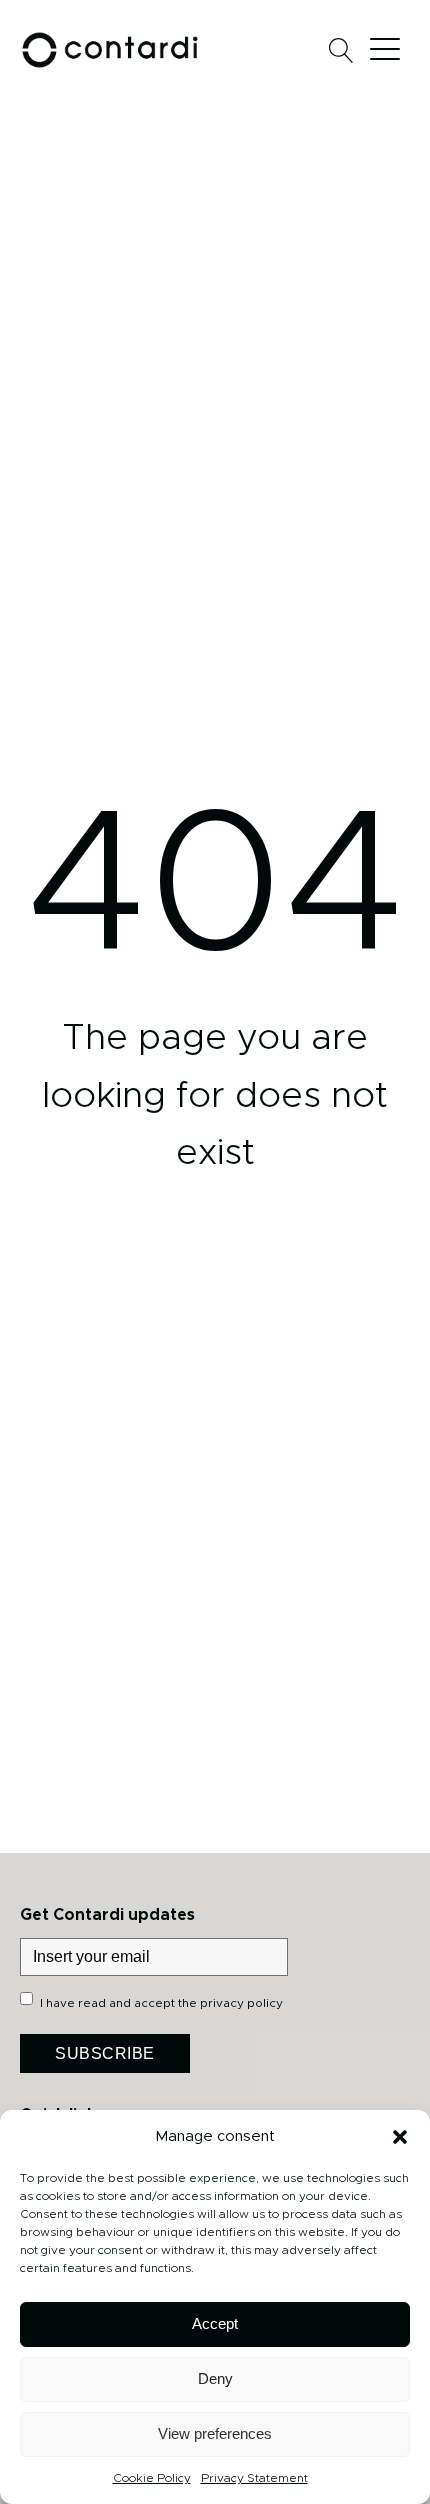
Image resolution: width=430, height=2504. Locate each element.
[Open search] (341, 50)
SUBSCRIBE (105, 2053)
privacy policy (241, 2003)
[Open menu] (390, 50)
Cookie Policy (152, 2478)
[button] (400, 2137)
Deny (215, 2378)
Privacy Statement (254, 2478)
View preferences (215, 2433)
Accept (215, 2323)
